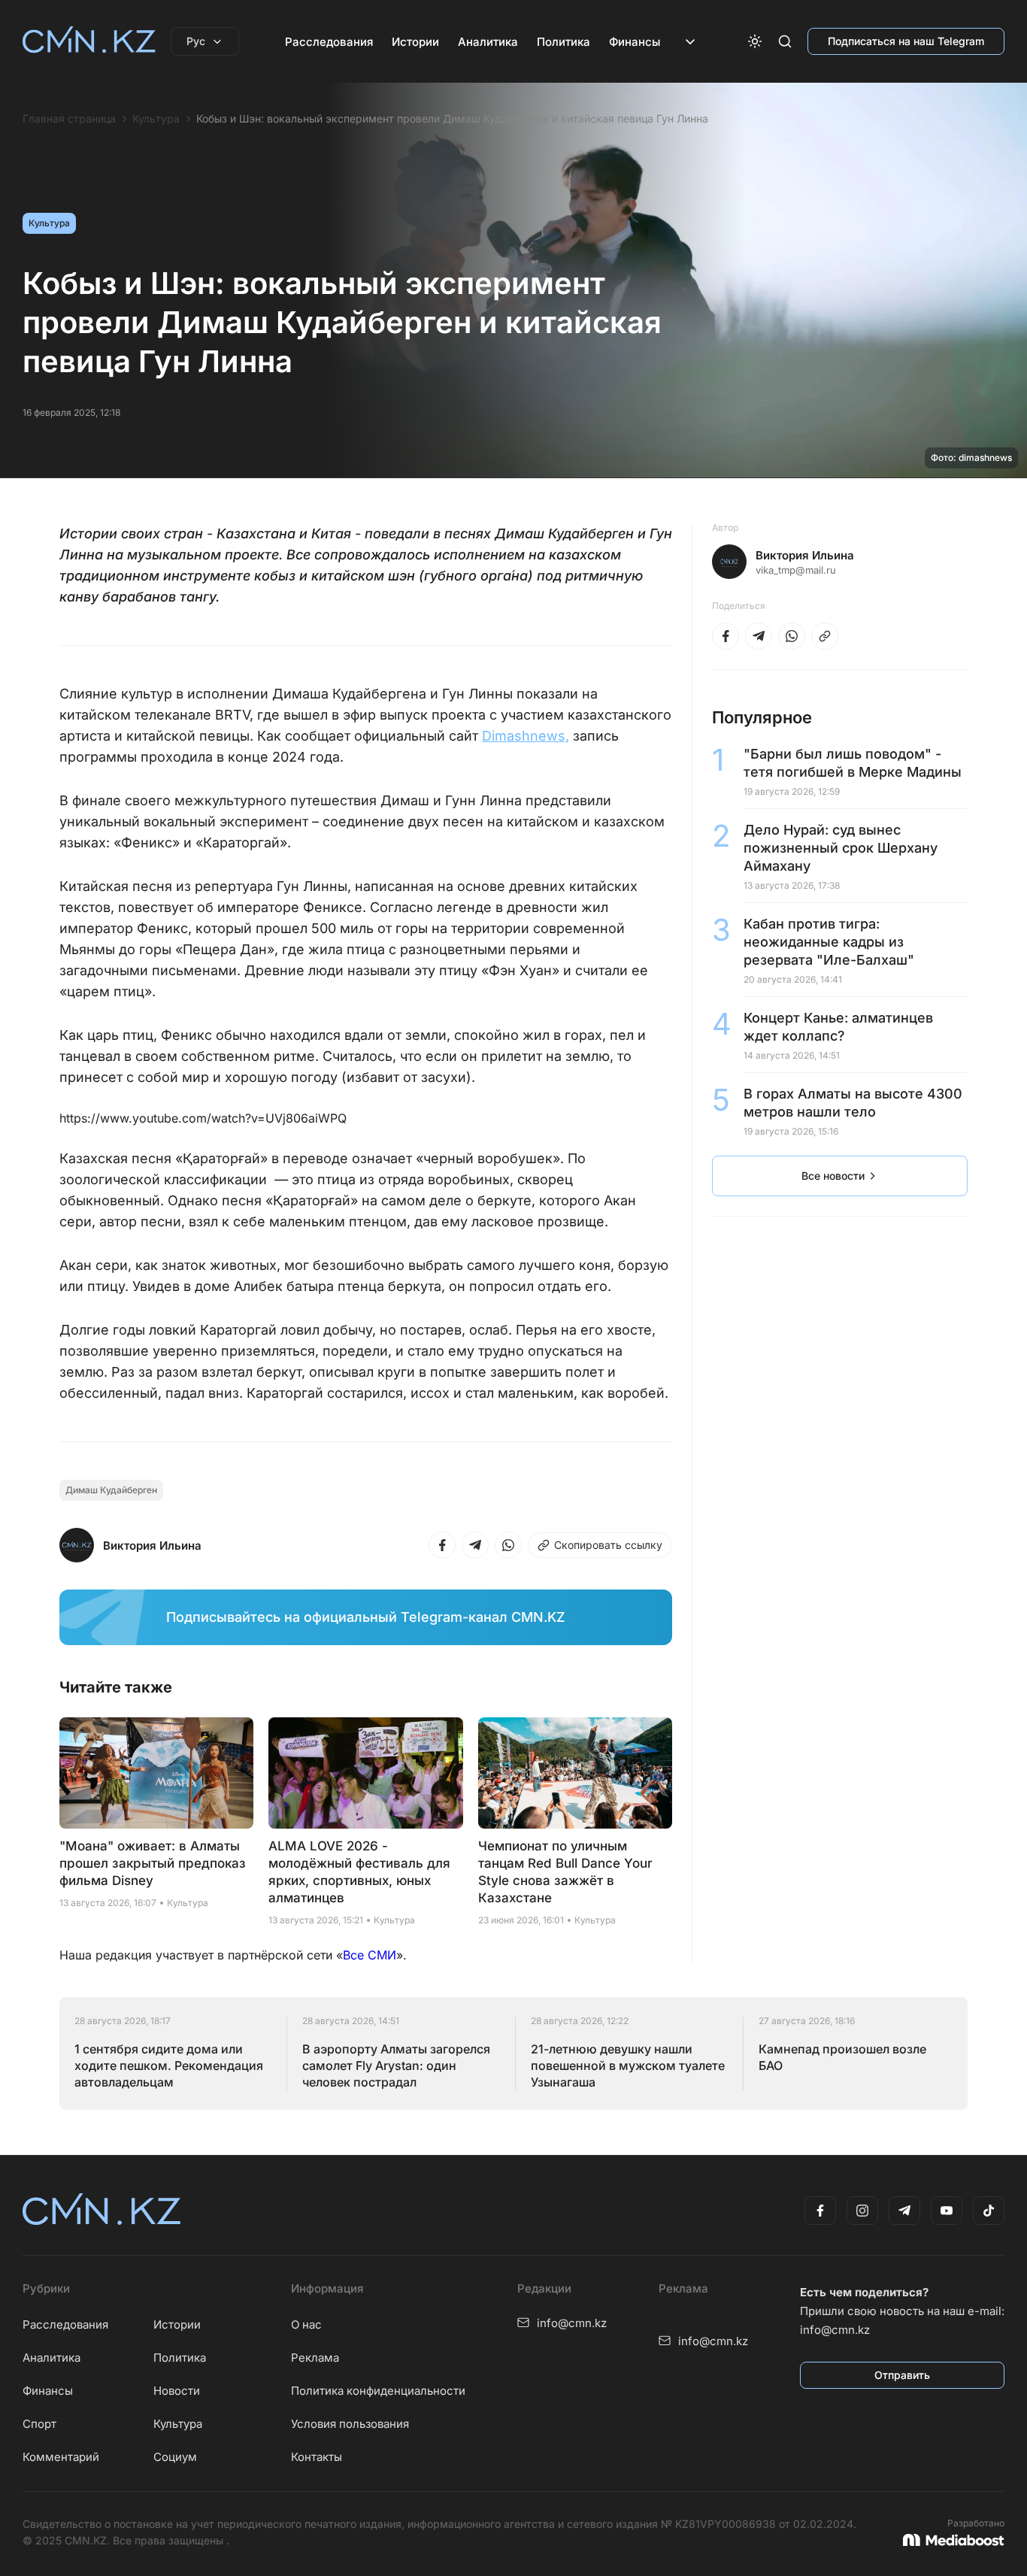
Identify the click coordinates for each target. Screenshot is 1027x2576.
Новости (177, 2391)
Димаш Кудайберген (111, 1490)
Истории (415, 42)
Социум (175, 2457)
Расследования (329, 42)
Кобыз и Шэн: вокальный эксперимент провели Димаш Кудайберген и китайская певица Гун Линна (452, 119)
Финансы (635, 42)
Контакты (317, 2457)
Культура (156, 119)
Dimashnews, (526, 736)
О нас (306, 2324)
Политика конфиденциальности (378, 2391)
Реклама (315, 2358)
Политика (563, 42)
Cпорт (39, 2424)
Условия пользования (350, 2424)
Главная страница (69, 119)
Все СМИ (370, 1955)
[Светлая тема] (755, 41)
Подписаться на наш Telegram (906, 41)
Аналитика (488, 42)
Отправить (902, 2375)
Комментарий (61, 2457)
